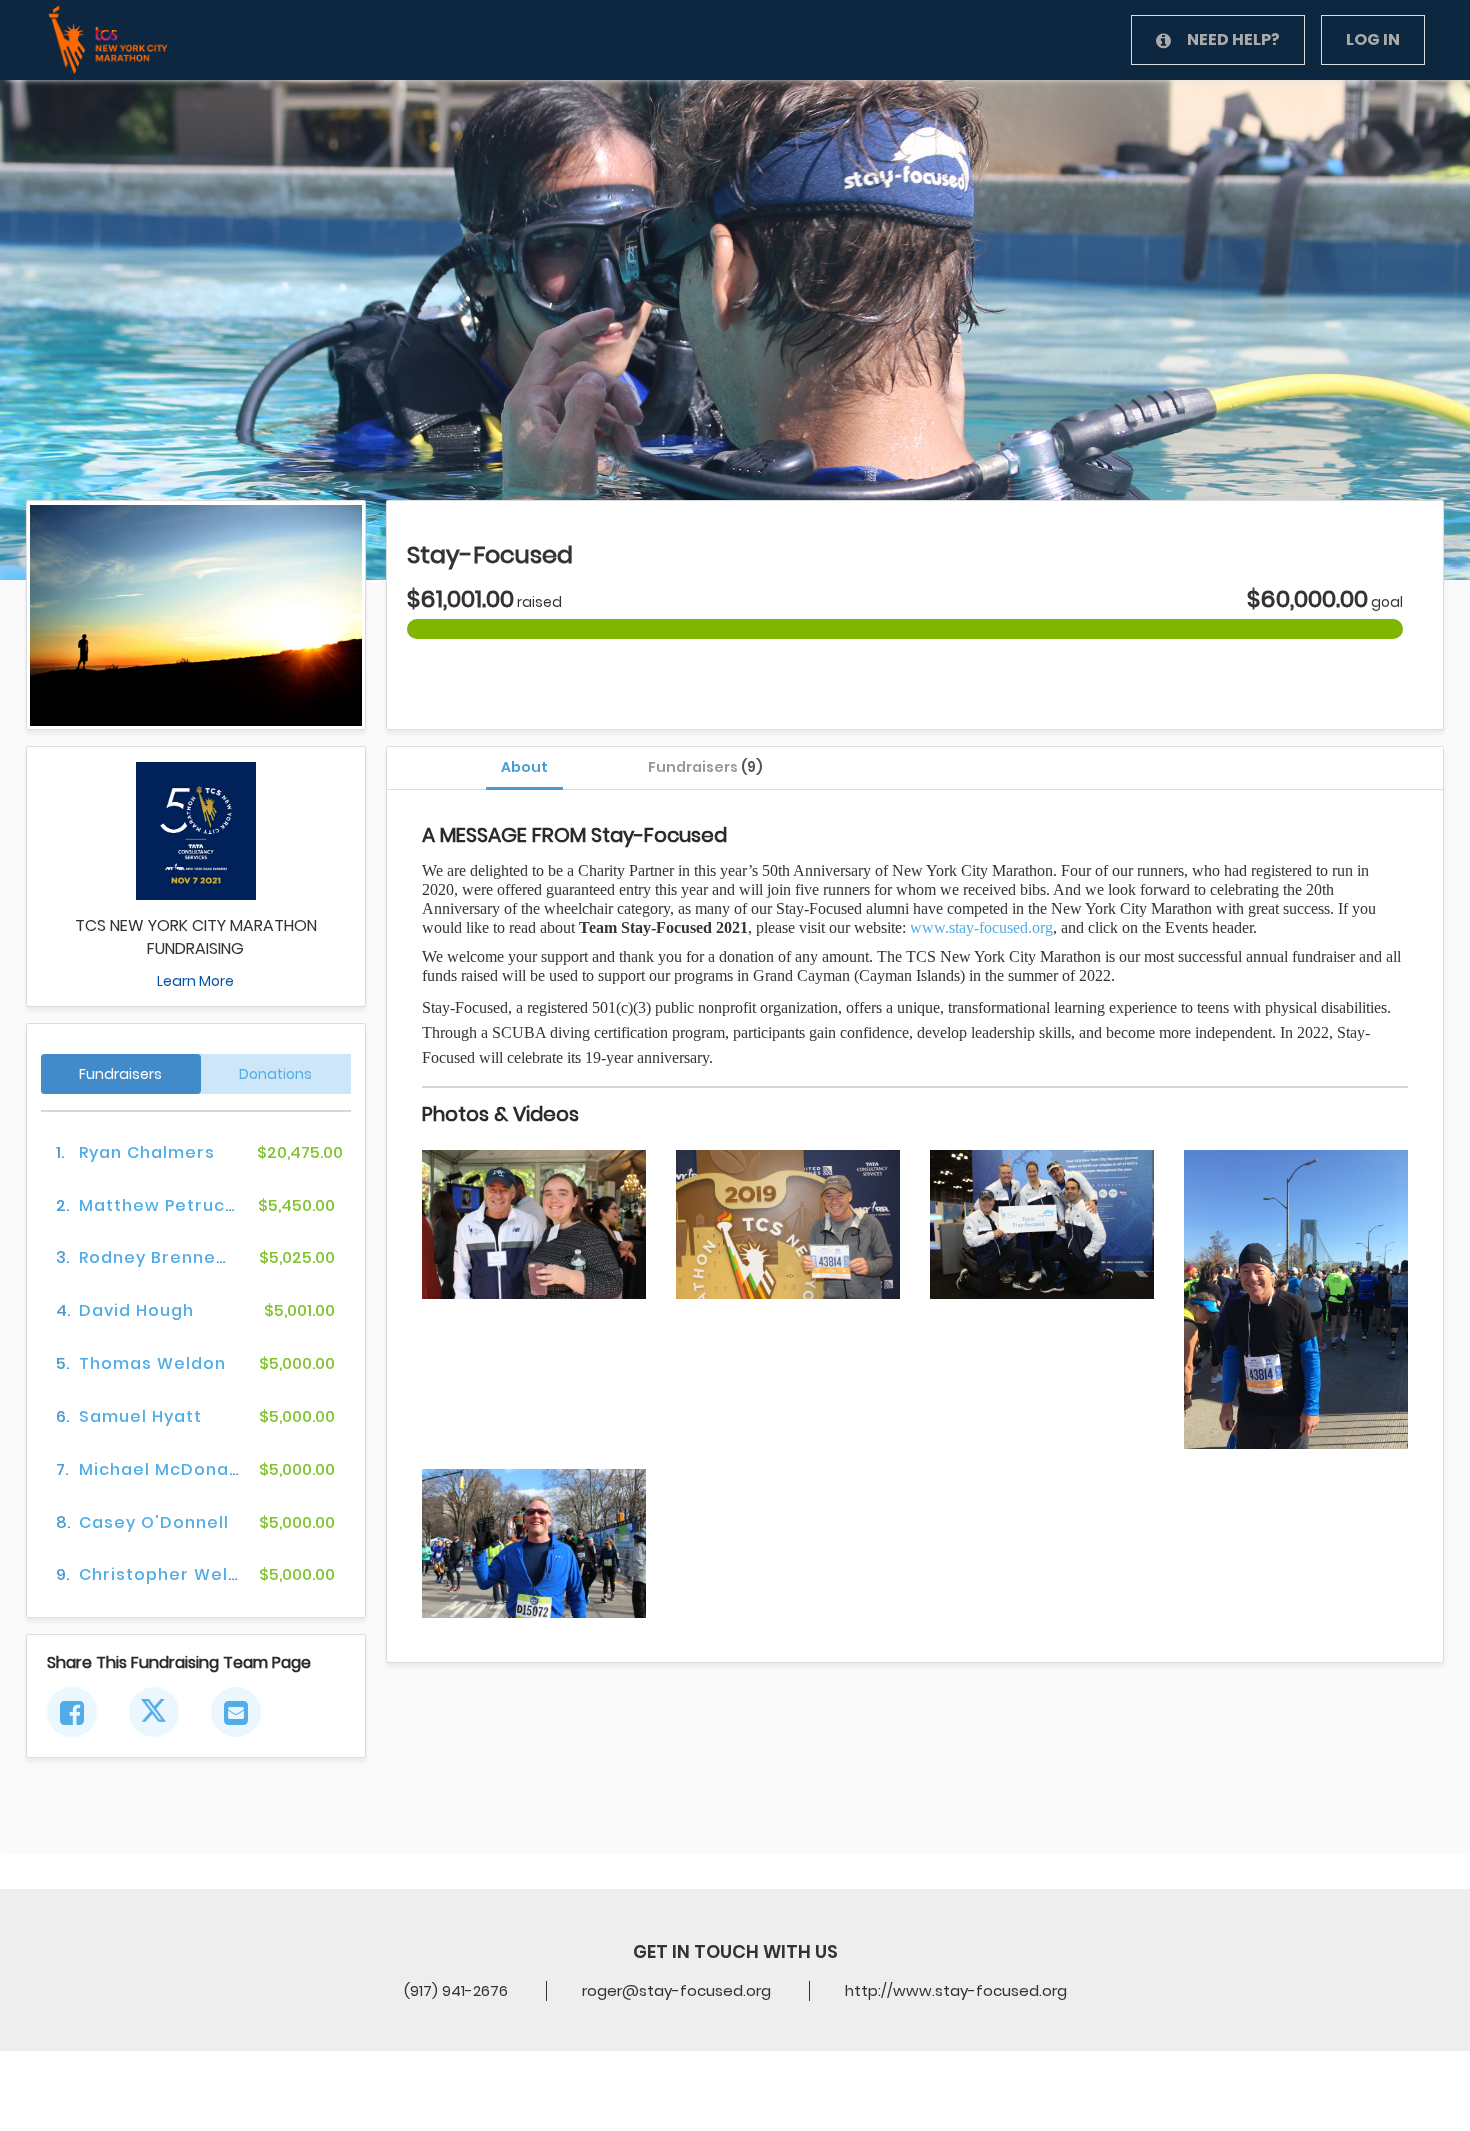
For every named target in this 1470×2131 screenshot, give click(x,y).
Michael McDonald (162, 1469)
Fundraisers (705, 767)
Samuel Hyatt (140, 1416)
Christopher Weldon (171, 1574)
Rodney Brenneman (167, 1257)
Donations (275, 1074)
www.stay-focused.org (981, 927)
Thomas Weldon (152, 1363)
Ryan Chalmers (147, 1152)
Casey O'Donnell (154, 1522)
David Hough (136, 1310)
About (524, 767)
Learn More (195, 981)
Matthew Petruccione (177, 1205)
